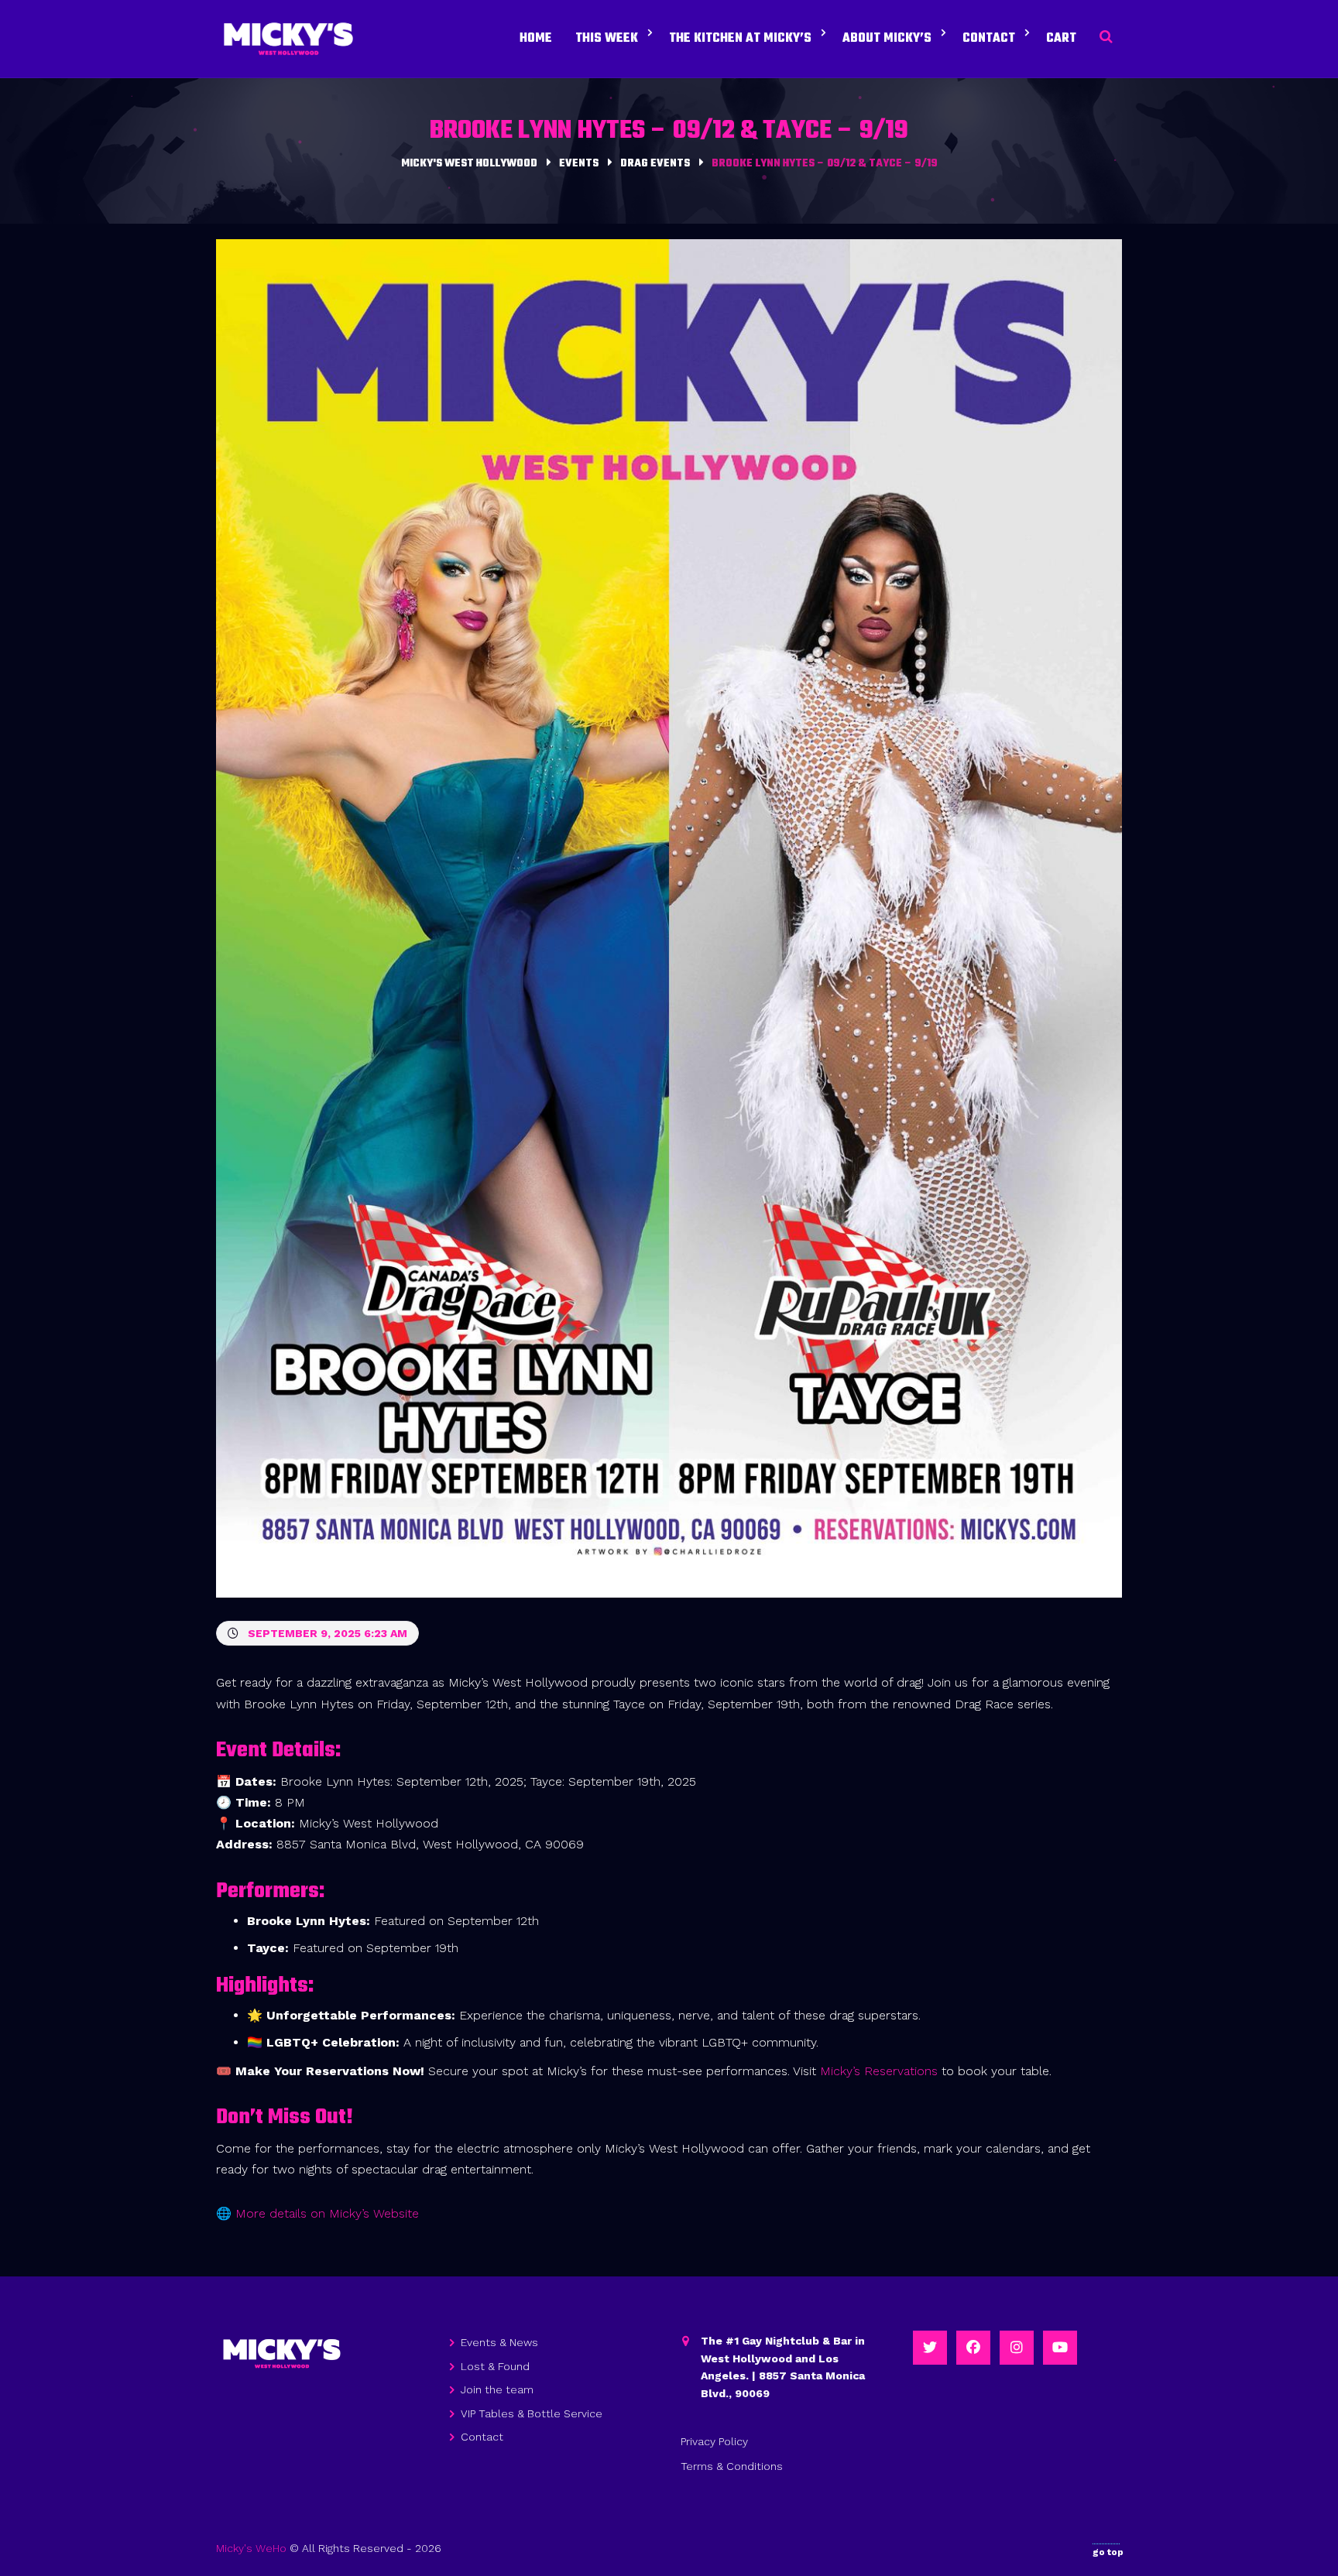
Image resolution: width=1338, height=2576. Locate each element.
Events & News (499, 2342)
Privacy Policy (714, 2441)
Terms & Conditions (732, 2466)
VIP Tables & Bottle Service (532, 2413)
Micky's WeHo (251, 2548)
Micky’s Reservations (879, 2071)
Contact (482, 2437)
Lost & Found (495, 2366)
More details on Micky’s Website (327, 2213)
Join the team (497, 2389)
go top (1108, 2552)
